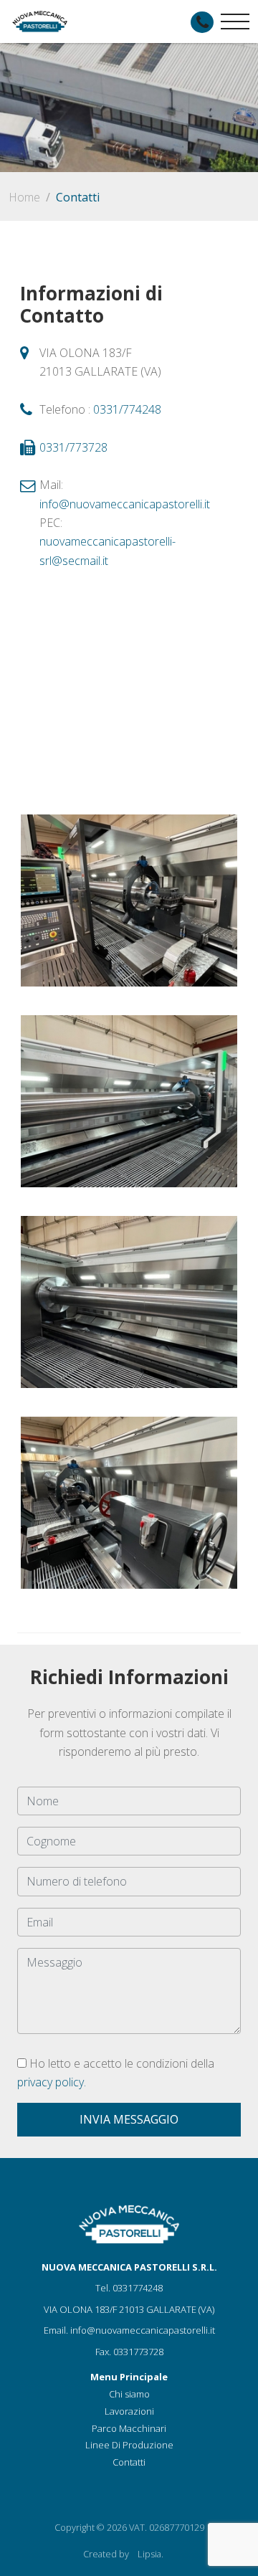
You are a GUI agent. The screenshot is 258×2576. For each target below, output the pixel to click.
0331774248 (138, 2288)
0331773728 (138, 2352)
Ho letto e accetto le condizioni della (116, 2073)
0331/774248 (127, 409)
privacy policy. (52, 2082)
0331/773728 (73, 447)
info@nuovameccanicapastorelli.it (125, 504)
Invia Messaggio (129, 2119)
